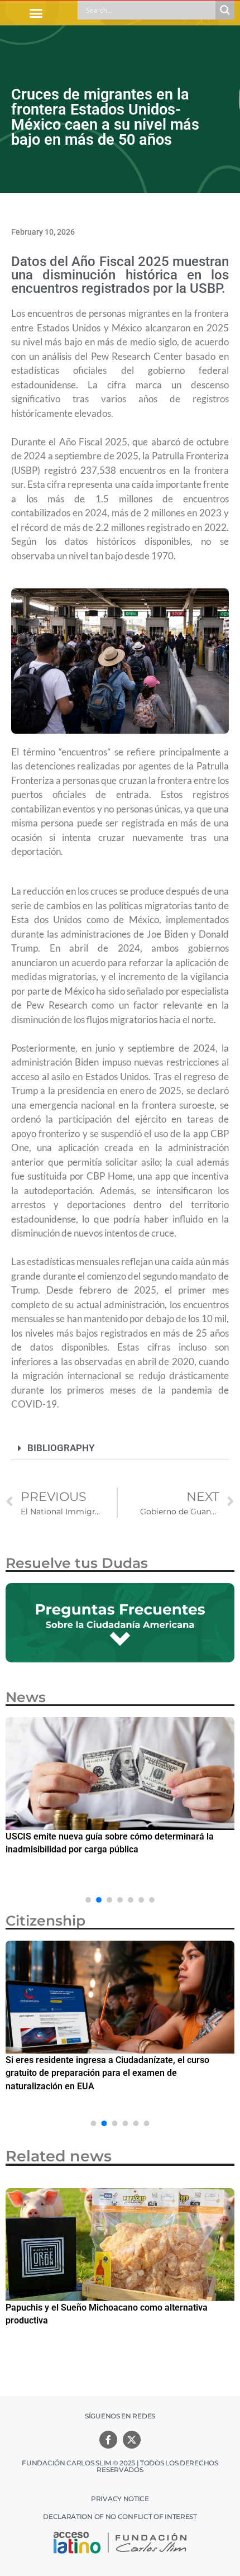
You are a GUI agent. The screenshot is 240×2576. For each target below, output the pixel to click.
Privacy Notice (120, 2499)
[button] (36, 13)
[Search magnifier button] (225, 10)
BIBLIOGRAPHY (61, 1448)
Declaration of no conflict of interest (120, 2516)
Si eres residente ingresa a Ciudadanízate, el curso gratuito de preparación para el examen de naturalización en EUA (107, 2073)
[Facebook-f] (108, 2440)
